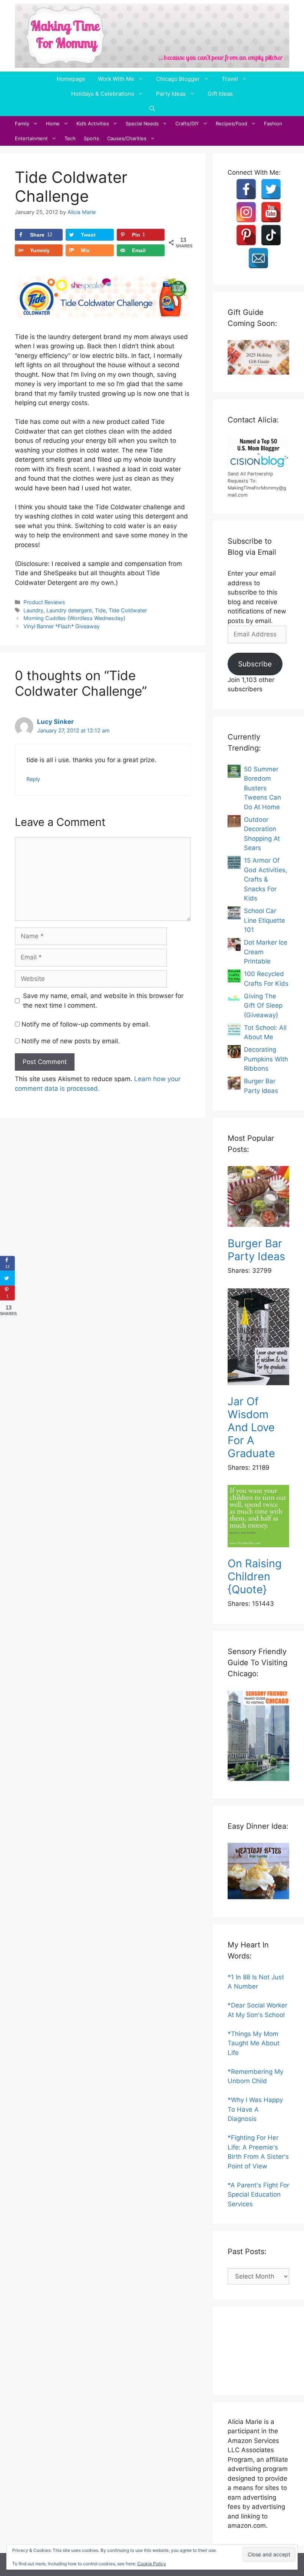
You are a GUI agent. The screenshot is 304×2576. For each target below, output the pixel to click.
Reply (33, 779)
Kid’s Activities (93, 123)
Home (53, 123)
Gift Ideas (220, 94)
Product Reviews (44, 602)
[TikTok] (271, 235)
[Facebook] (246, 189)
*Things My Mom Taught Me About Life (254, 2043)
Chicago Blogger (178, 79)
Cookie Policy (152, 2564)
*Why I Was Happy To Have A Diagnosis (255, 2109)
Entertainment (31, 138)
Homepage (71, 79)
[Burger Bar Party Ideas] (258, 1198)
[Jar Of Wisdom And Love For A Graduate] (258, 1338)
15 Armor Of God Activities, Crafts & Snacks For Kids (266, 879)
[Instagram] (246, 212)
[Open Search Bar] (152, 109)
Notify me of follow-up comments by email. (86, 1024)
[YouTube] (271, 212)
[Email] (258, 258)
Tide (100, 610)
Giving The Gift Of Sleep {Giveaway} (263, 1006)
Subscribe (255, 664)
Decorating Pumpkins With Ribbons (266, 1059)
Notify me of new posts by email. (71, 1041)
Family (22, 123)
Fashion (273, 123)
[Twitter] (271, 189)
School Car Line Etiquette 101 (265, 920)
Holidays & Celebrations (103, 94)
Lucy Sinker (55, 722)
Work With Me (116, 79)
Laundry (33, 610)
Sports (91, 138)
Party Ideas (171, 94)
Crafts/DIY (187, 123)
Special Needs (142, 123)
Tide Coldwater (128, 610)
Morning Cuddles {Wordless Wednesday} (74, 618)
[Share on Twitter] (7, 1278)
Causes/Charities (127, 138)
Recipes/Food (232, 123)
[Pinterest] (246, 235)
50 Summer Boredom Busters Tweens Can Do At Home (262, 788)
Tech (70, 138)
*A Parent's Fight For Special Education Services (258, 2195)
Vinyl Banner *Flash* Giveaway (62, 626)
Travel (230, 79)
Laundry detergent (69, 610)
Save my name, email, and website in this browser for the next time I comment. (103, 1001)
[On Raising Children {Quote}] (258, 1517)
